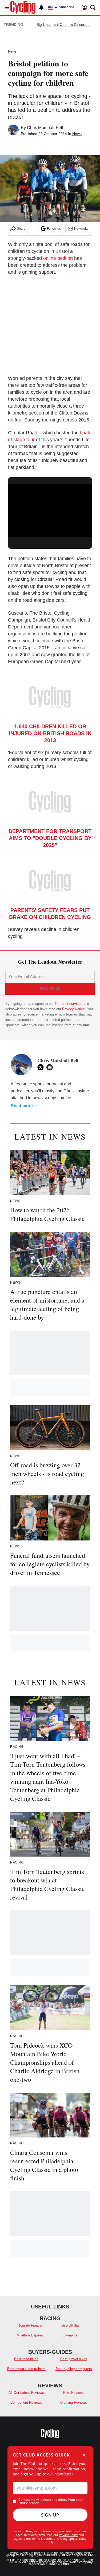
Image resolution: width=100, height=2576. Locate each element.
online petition (58, 258)
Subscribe (67, 7)
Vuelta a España (30, 2335)
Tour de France (30, 2325)
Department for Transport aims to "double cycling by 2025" (50, 838)
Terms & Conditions (45, 2539)
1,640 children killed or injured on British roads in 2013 (50, 733)
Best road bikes (26, 2359)
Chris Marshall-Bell (45, 128)
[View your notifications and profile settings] (41, 7)
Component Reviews (26, 2402)
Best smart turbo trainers (26, 2369)
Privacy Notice (73, 1009)
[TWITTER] (42, 1067)
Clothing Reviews (74, 2402)
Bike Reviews (74, 2393)
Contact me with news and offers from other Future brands (51, 2501)
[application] (50, 507)
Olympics (70, 2335)
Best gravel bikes (74, 2359)
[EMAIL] (51, 1067)
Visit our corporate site (76, 2555)
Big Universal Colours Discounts (63, 25)
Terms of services (69, 1004)
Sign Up (50, 2515)
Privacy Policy (68, 2535)
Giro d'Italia (70, 2325)
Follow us (54, 229)
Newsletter (82, 229)
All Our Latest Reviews (26, 2393)
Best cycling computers (74, 2369)
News (12, 51)
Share (21, 229)
